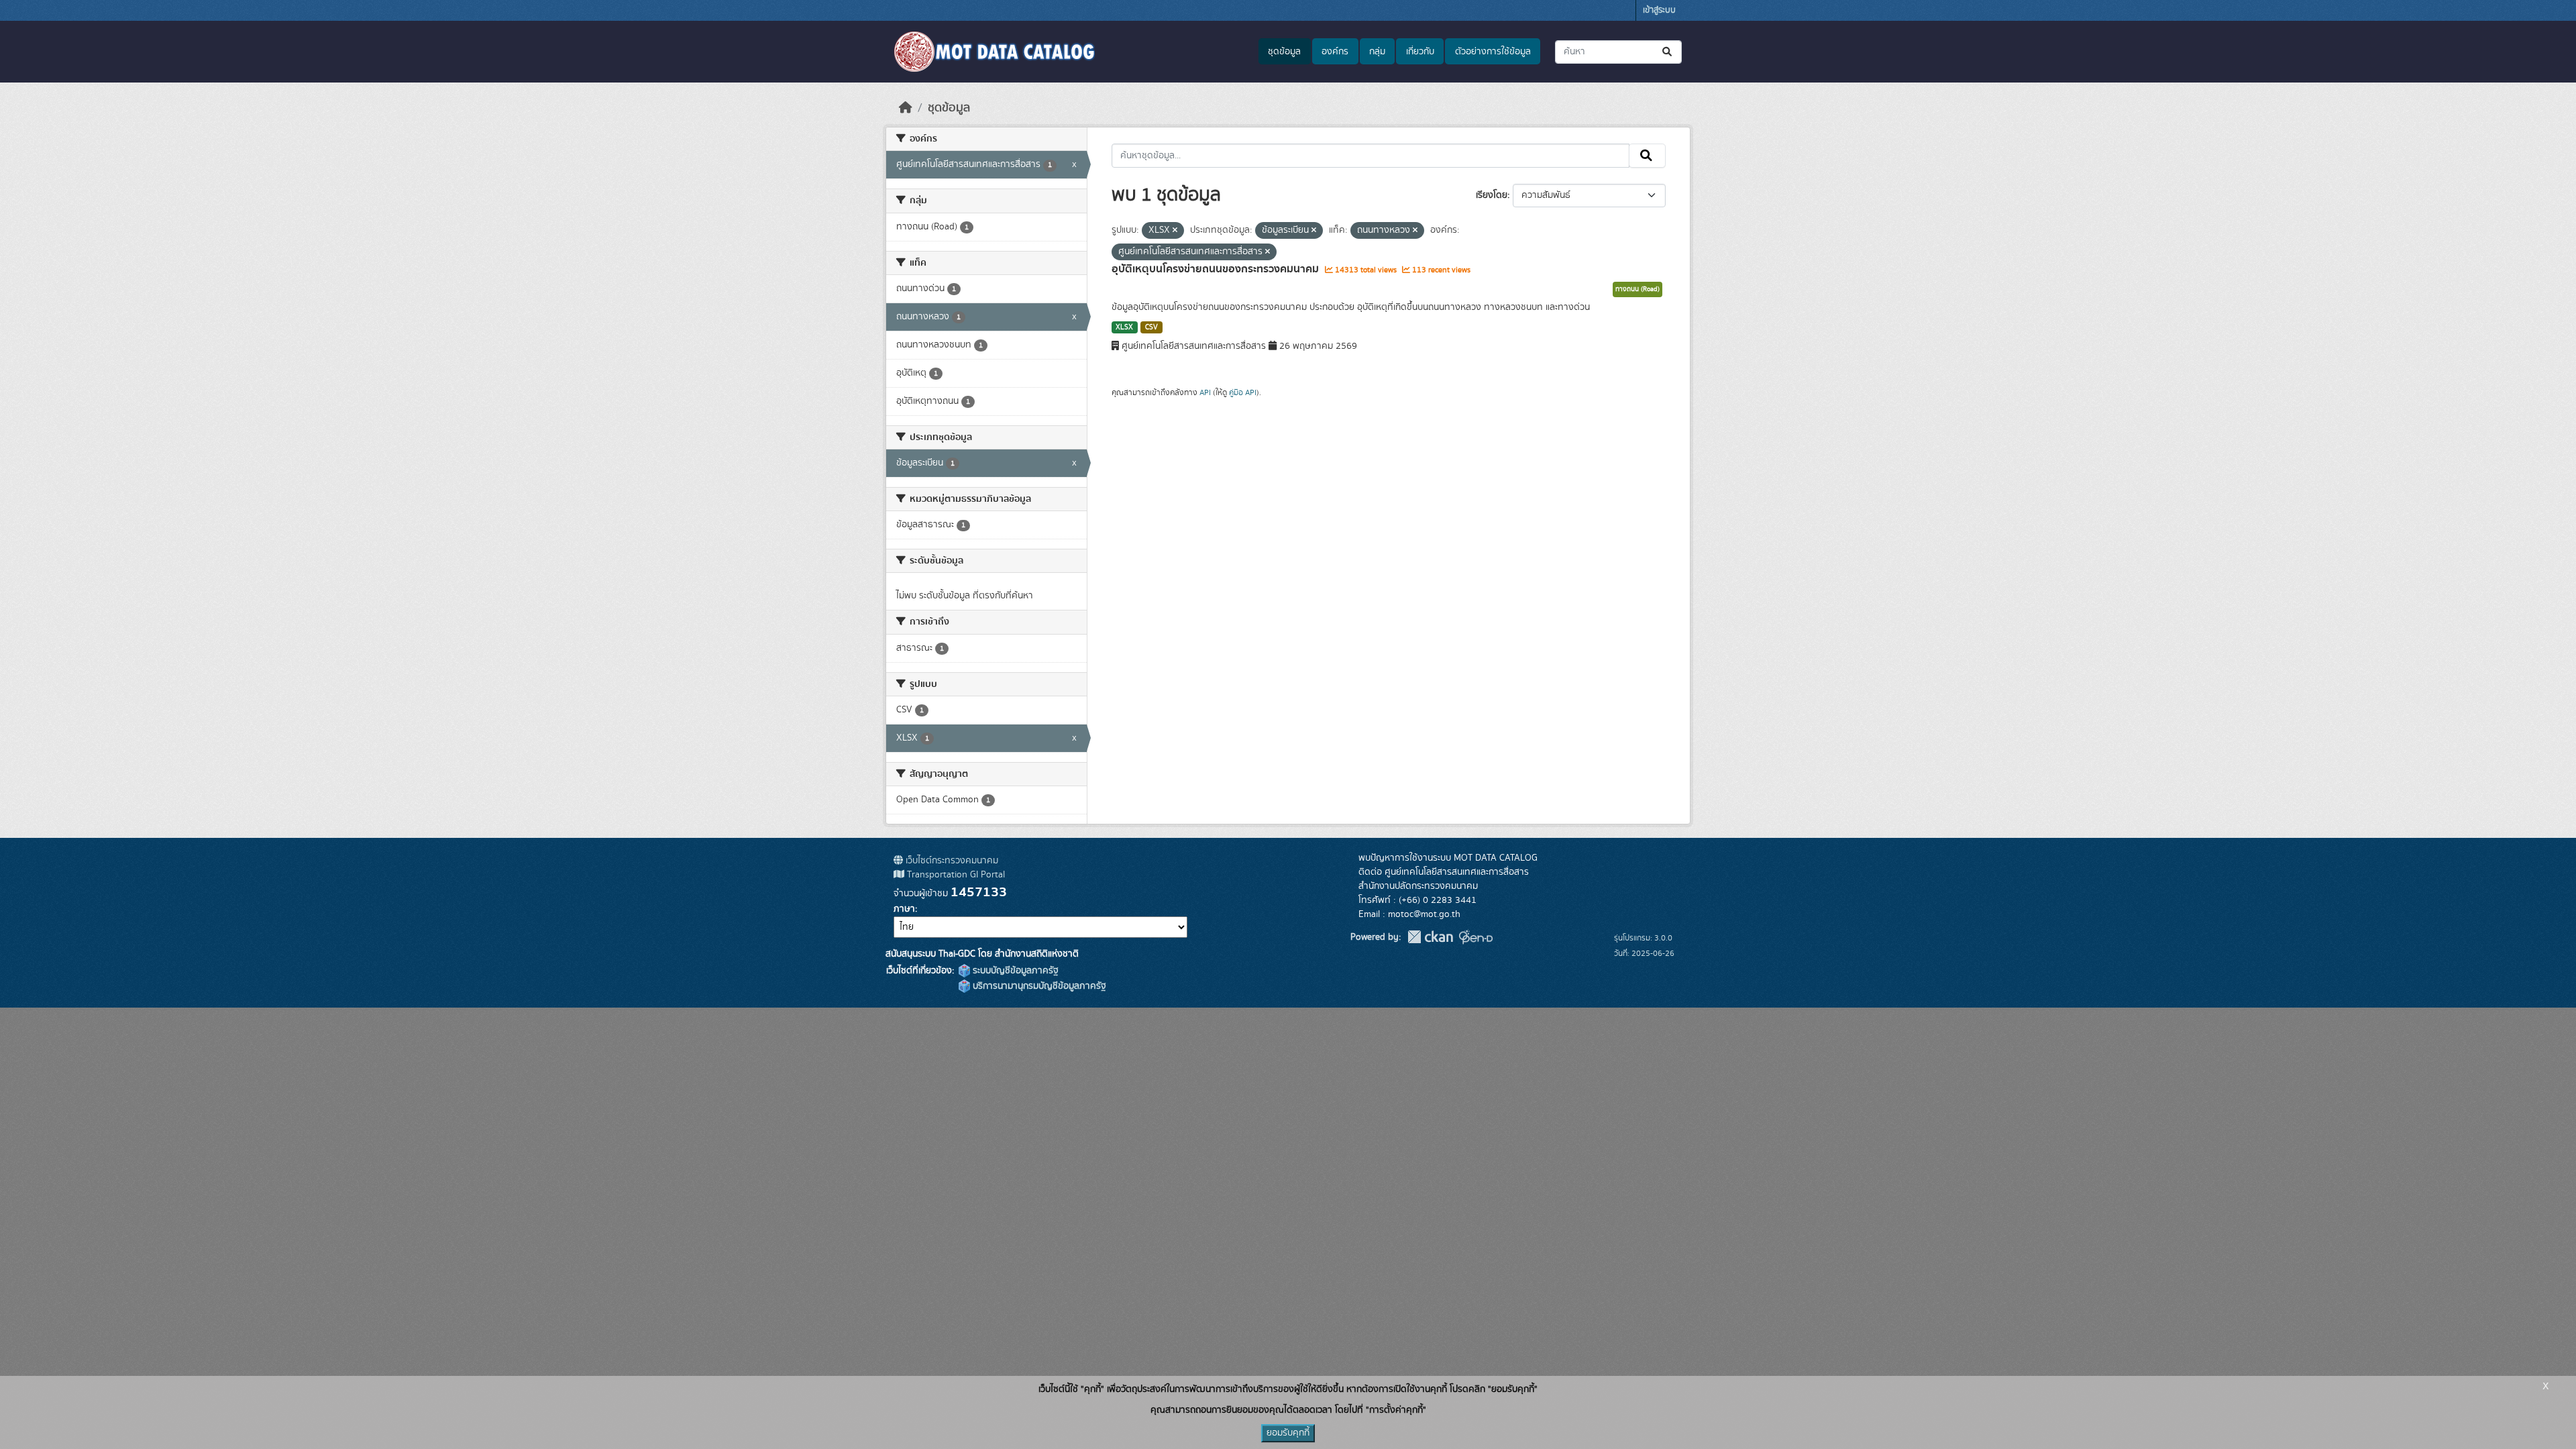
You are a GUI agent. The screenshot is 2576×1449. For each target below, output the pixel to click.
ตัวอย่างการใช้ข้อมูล (1493, 52)
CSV (1151, 327)
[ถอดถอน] (1175, 231)
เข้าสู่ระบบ (1659, 10)
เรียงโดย (1492, 195)
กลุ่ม (1377, 52)
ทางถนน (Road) (1638, 289)
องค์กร (1335, 52)
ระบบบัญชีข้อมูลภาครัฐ (1014, 971)
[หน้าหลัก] (906, 108)
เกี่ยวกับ (1420, 52)
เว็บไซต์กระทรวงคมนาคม (951, 861)
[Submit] (1668, 52)
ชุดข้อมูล (1284, 52)
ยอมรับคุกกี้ (1288, 1433)
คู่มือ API (1243, 392)
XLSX (1124, 327)
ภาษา (904, 909)
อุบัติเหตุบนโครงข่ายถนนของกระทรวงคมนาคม (1217, 269)
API (1205, 392)
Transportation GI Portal (955, 875)
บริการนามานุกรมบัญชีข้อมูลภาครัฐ (1038, 986)
